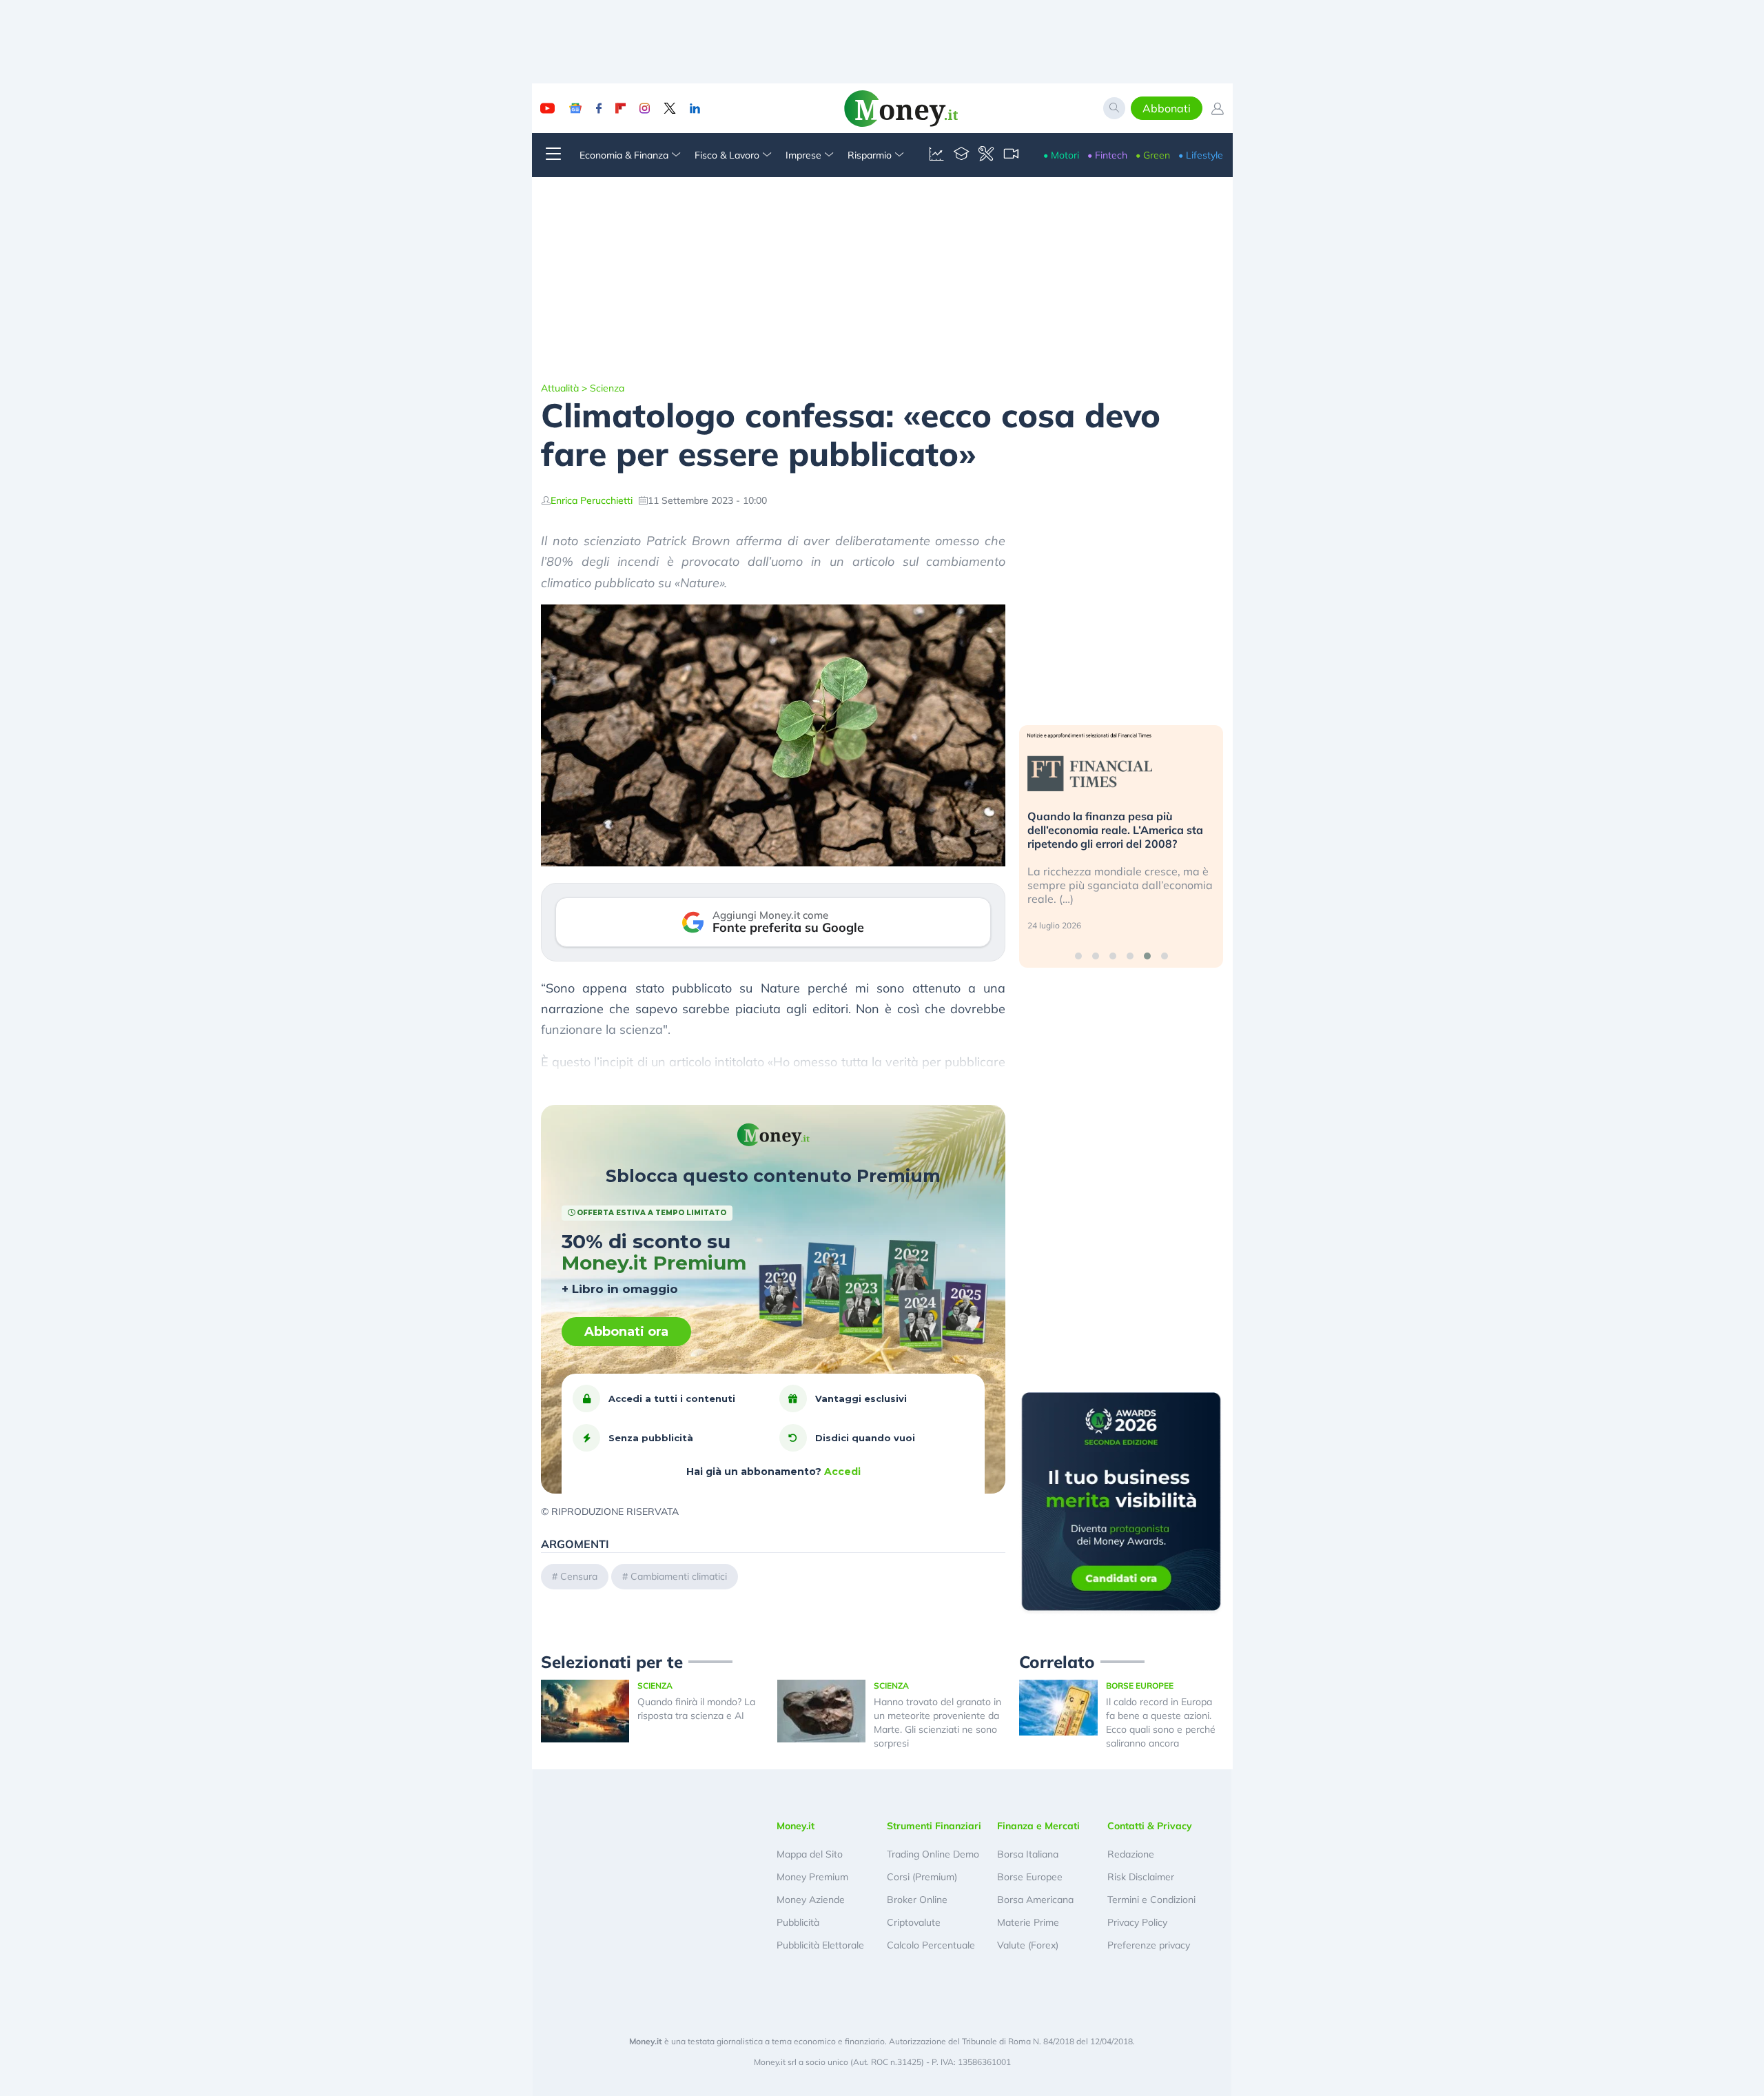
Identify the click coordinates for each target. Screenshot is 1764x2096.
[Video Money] (1011, 155)
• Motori (1061, 155)
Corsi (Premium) (922, 1877)
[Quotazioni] (936, 155)
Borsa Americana (1035, 1900)
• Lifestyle (1201, 155)
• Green (1153, 155)
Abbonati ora (626, 1332)
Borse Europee (1030, 1877)
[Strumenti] (986, 155)
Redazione (1131, 1854)
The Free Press (928, 1082)
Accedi (842, 1472)
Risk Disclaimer (1141, 1877)
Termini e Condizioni (1151, 1900)
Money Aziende (811, 1900)
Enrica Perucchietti (592, 500)
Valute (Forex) (1028, 1945)
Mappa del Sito (810, 1854)
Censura (579, 1576)
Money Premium (812, 1877)
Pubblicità (798, 1922)
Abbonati (1167, 108)
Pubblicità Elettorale (820, 1945)
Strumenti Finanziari (934, 1826)
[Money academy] (961, 155)
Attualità (560, 388)
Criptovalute (914, 1922)
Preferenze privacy (1149, 1945)
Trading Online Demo (933, 1854)
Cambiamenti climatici (679, 1576)
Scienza (607, 388)
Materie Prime (1028, 1922)
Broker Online (917, 1900)
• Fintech (1107, 155)
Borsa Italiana (1028, 1854)
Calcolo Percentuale (931, 1945)
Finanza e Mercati (1038, 1826)
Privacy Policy (1137, 1922)
